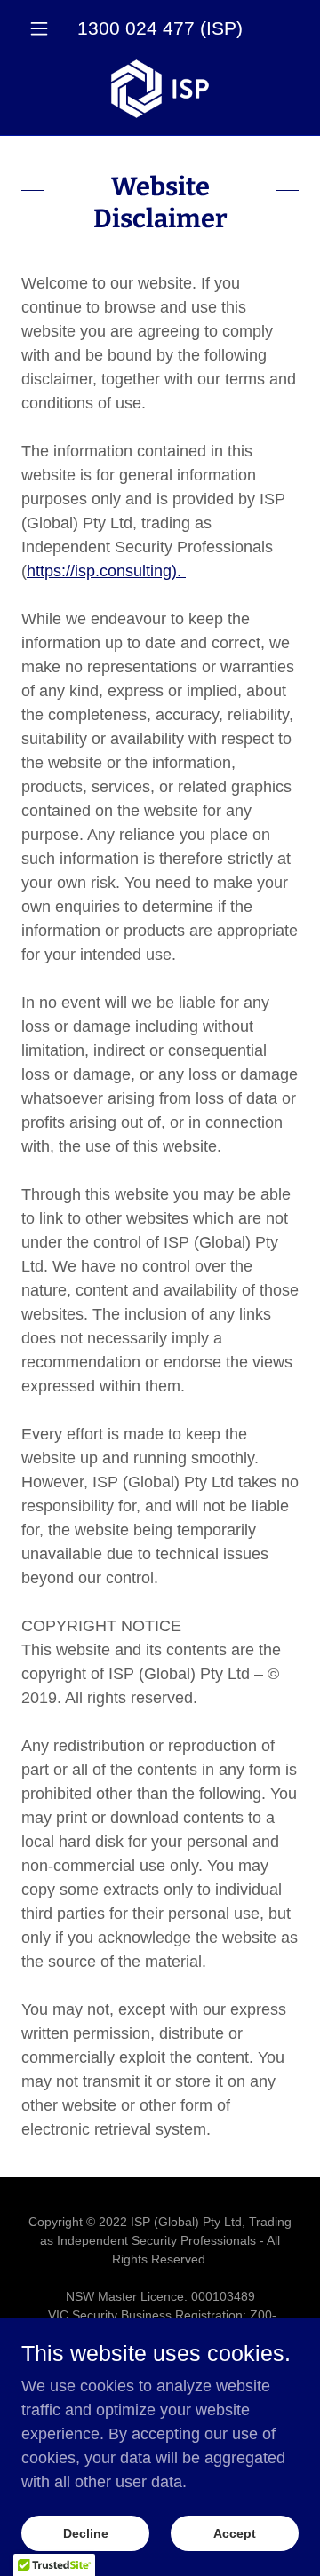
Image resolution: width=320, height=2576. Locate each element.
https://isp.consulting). (106, 571)
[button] (42, 28)
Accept (235, 2533)
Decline (86, 2533)
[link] (160, 89)
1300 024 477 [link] (136, 28)
